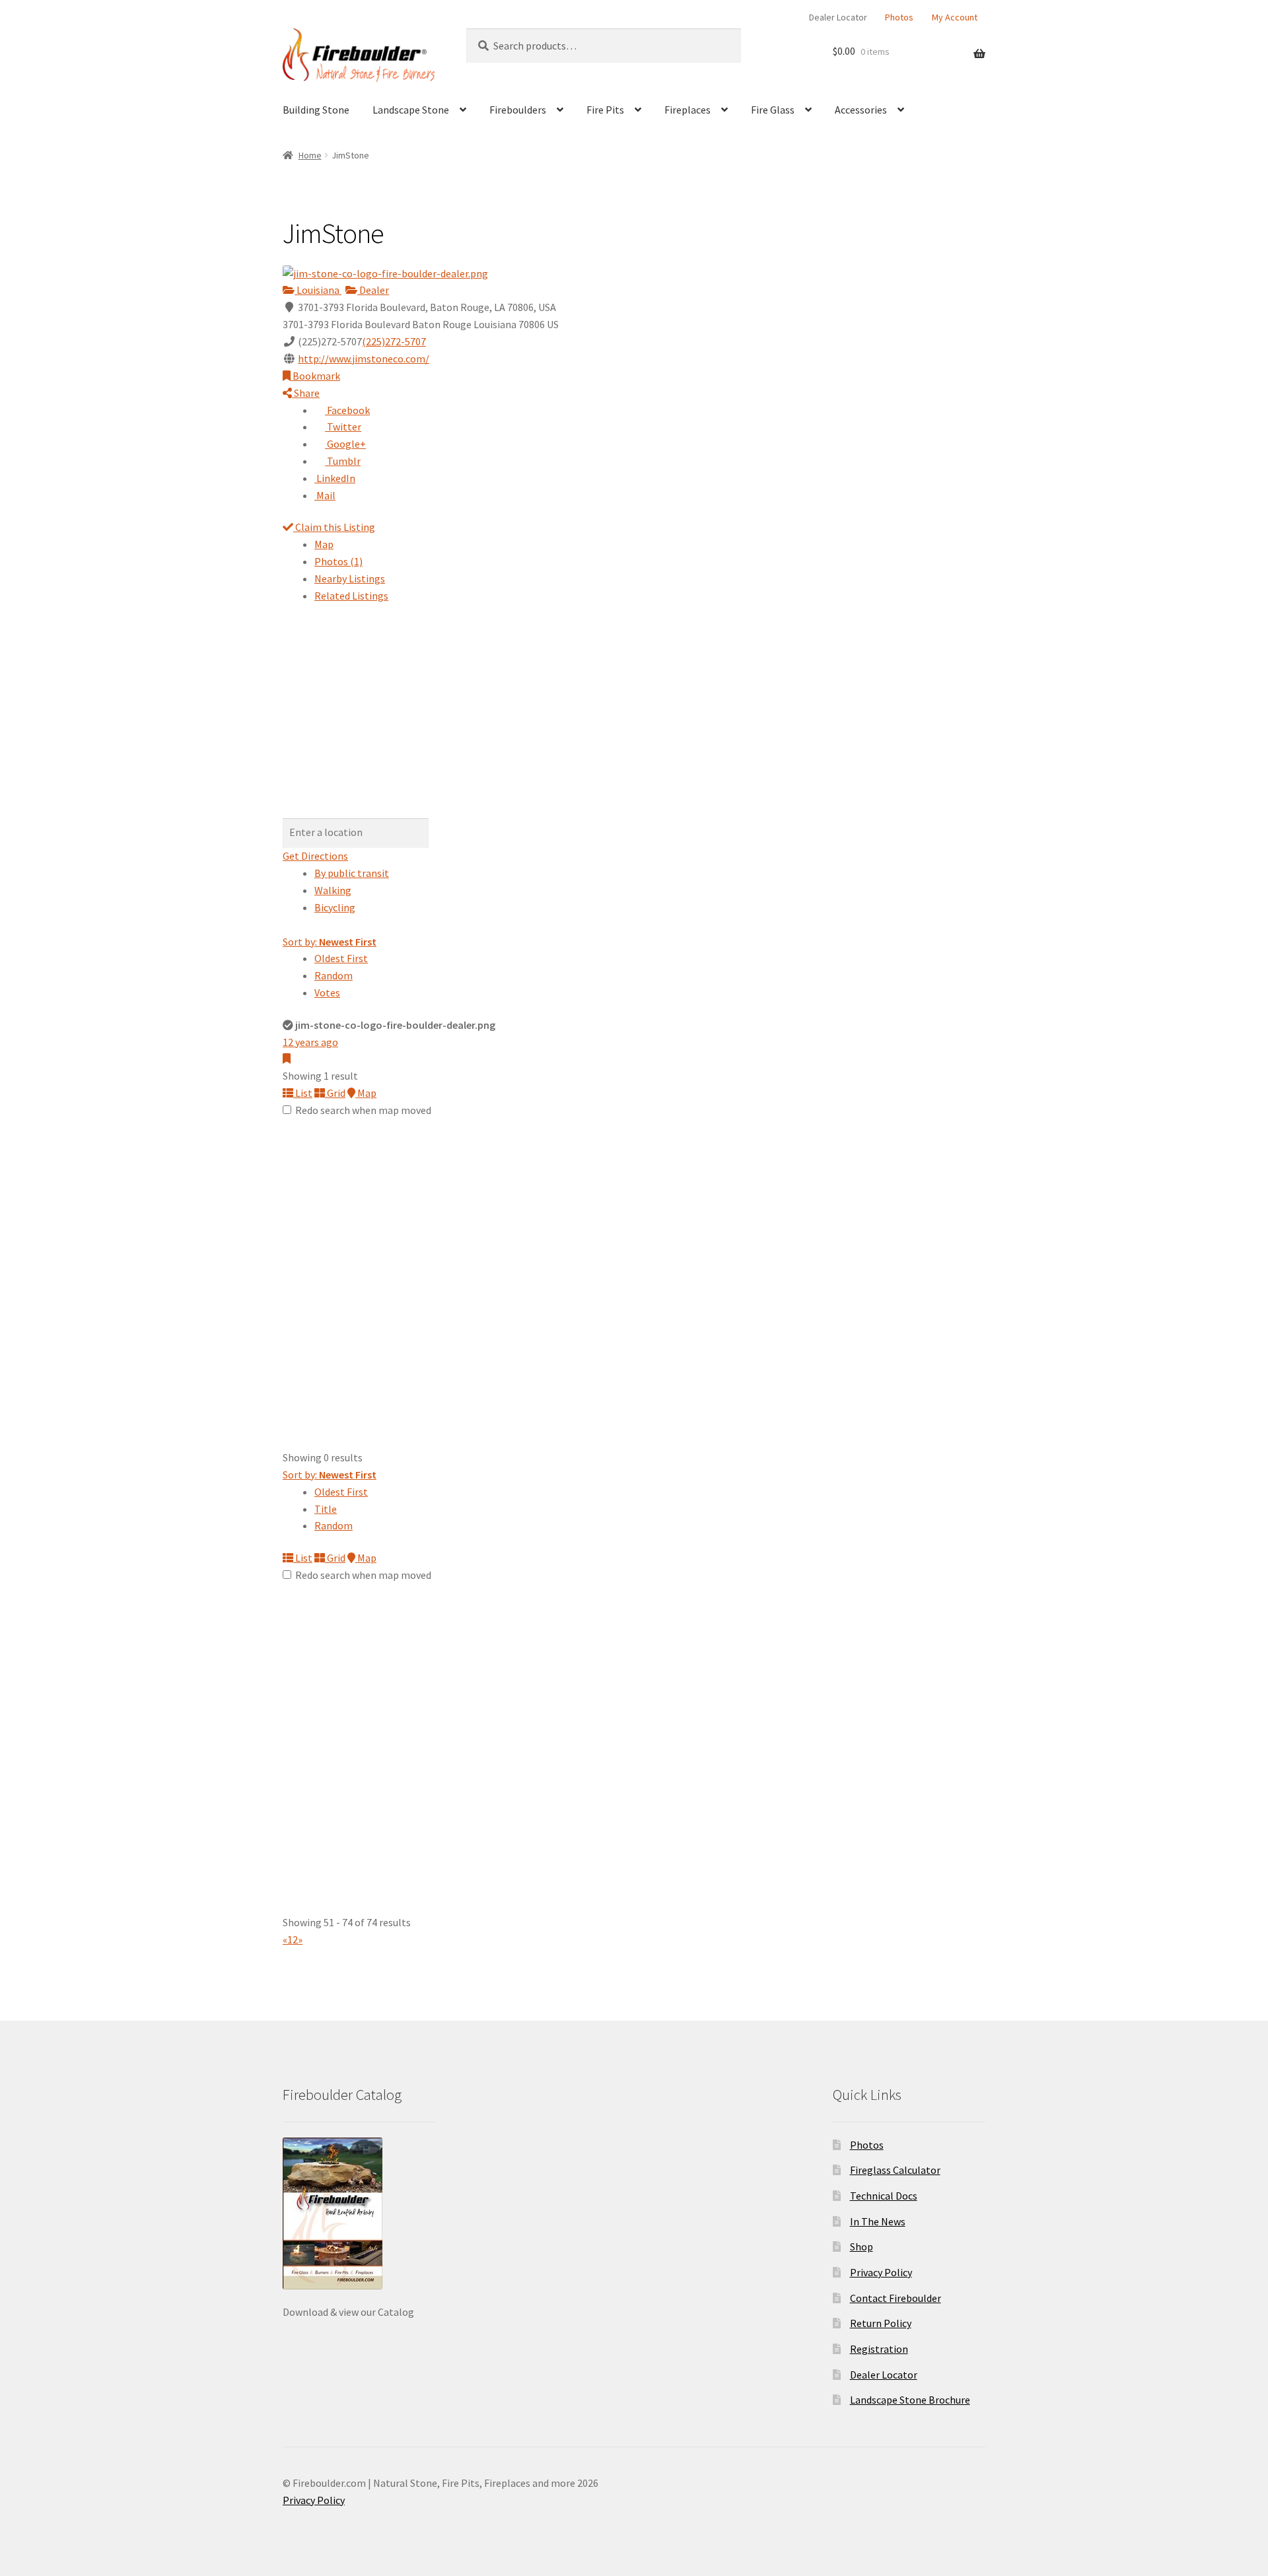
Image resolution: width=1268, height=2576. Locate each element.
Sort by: (330, 942)
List (303, 1093)
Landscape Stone (411, 110)
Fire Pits (605, 110)
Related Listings (351, 596)
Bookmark (315, 376)
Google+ (345, 444)
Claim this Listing (334, 527)
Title (326, 1509)
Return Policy (881, 2323)
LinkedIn (335, 478)
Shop (862, 2246)
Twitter (343, 427)
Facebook (347, 410)
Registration (879, 2349)
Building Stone (316, 110)
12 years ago (310, 1042)
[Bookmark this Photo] (287, 1059)
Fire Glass (773, 110)
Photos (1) (338, 561)
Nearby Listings (350, 578)
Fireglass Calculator (895, 2170)
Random (334, 975)
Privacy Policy (881, 2272)
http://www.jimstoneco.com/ (364, 359)
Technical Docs (884, 2196)
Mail (325, 495)
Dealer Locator (838, 17)
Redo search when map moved (363, 1110)
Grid (335, 1093)
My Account (955, 17)
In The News (878, 2221)
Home (310, 155)
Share (306, 393)
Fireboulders (518, 110)
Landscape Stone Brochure (910, 2400)
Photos (899, 17)
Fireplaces (687, 110)
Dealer (373, 290)
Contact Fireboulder (896, 2298)
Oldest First (341, 958)
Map (324, 544)
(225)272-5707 (394, 341)
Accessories (861, 110)
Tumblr (343, 461)
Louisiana (318, 290)
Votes (327, 992)
